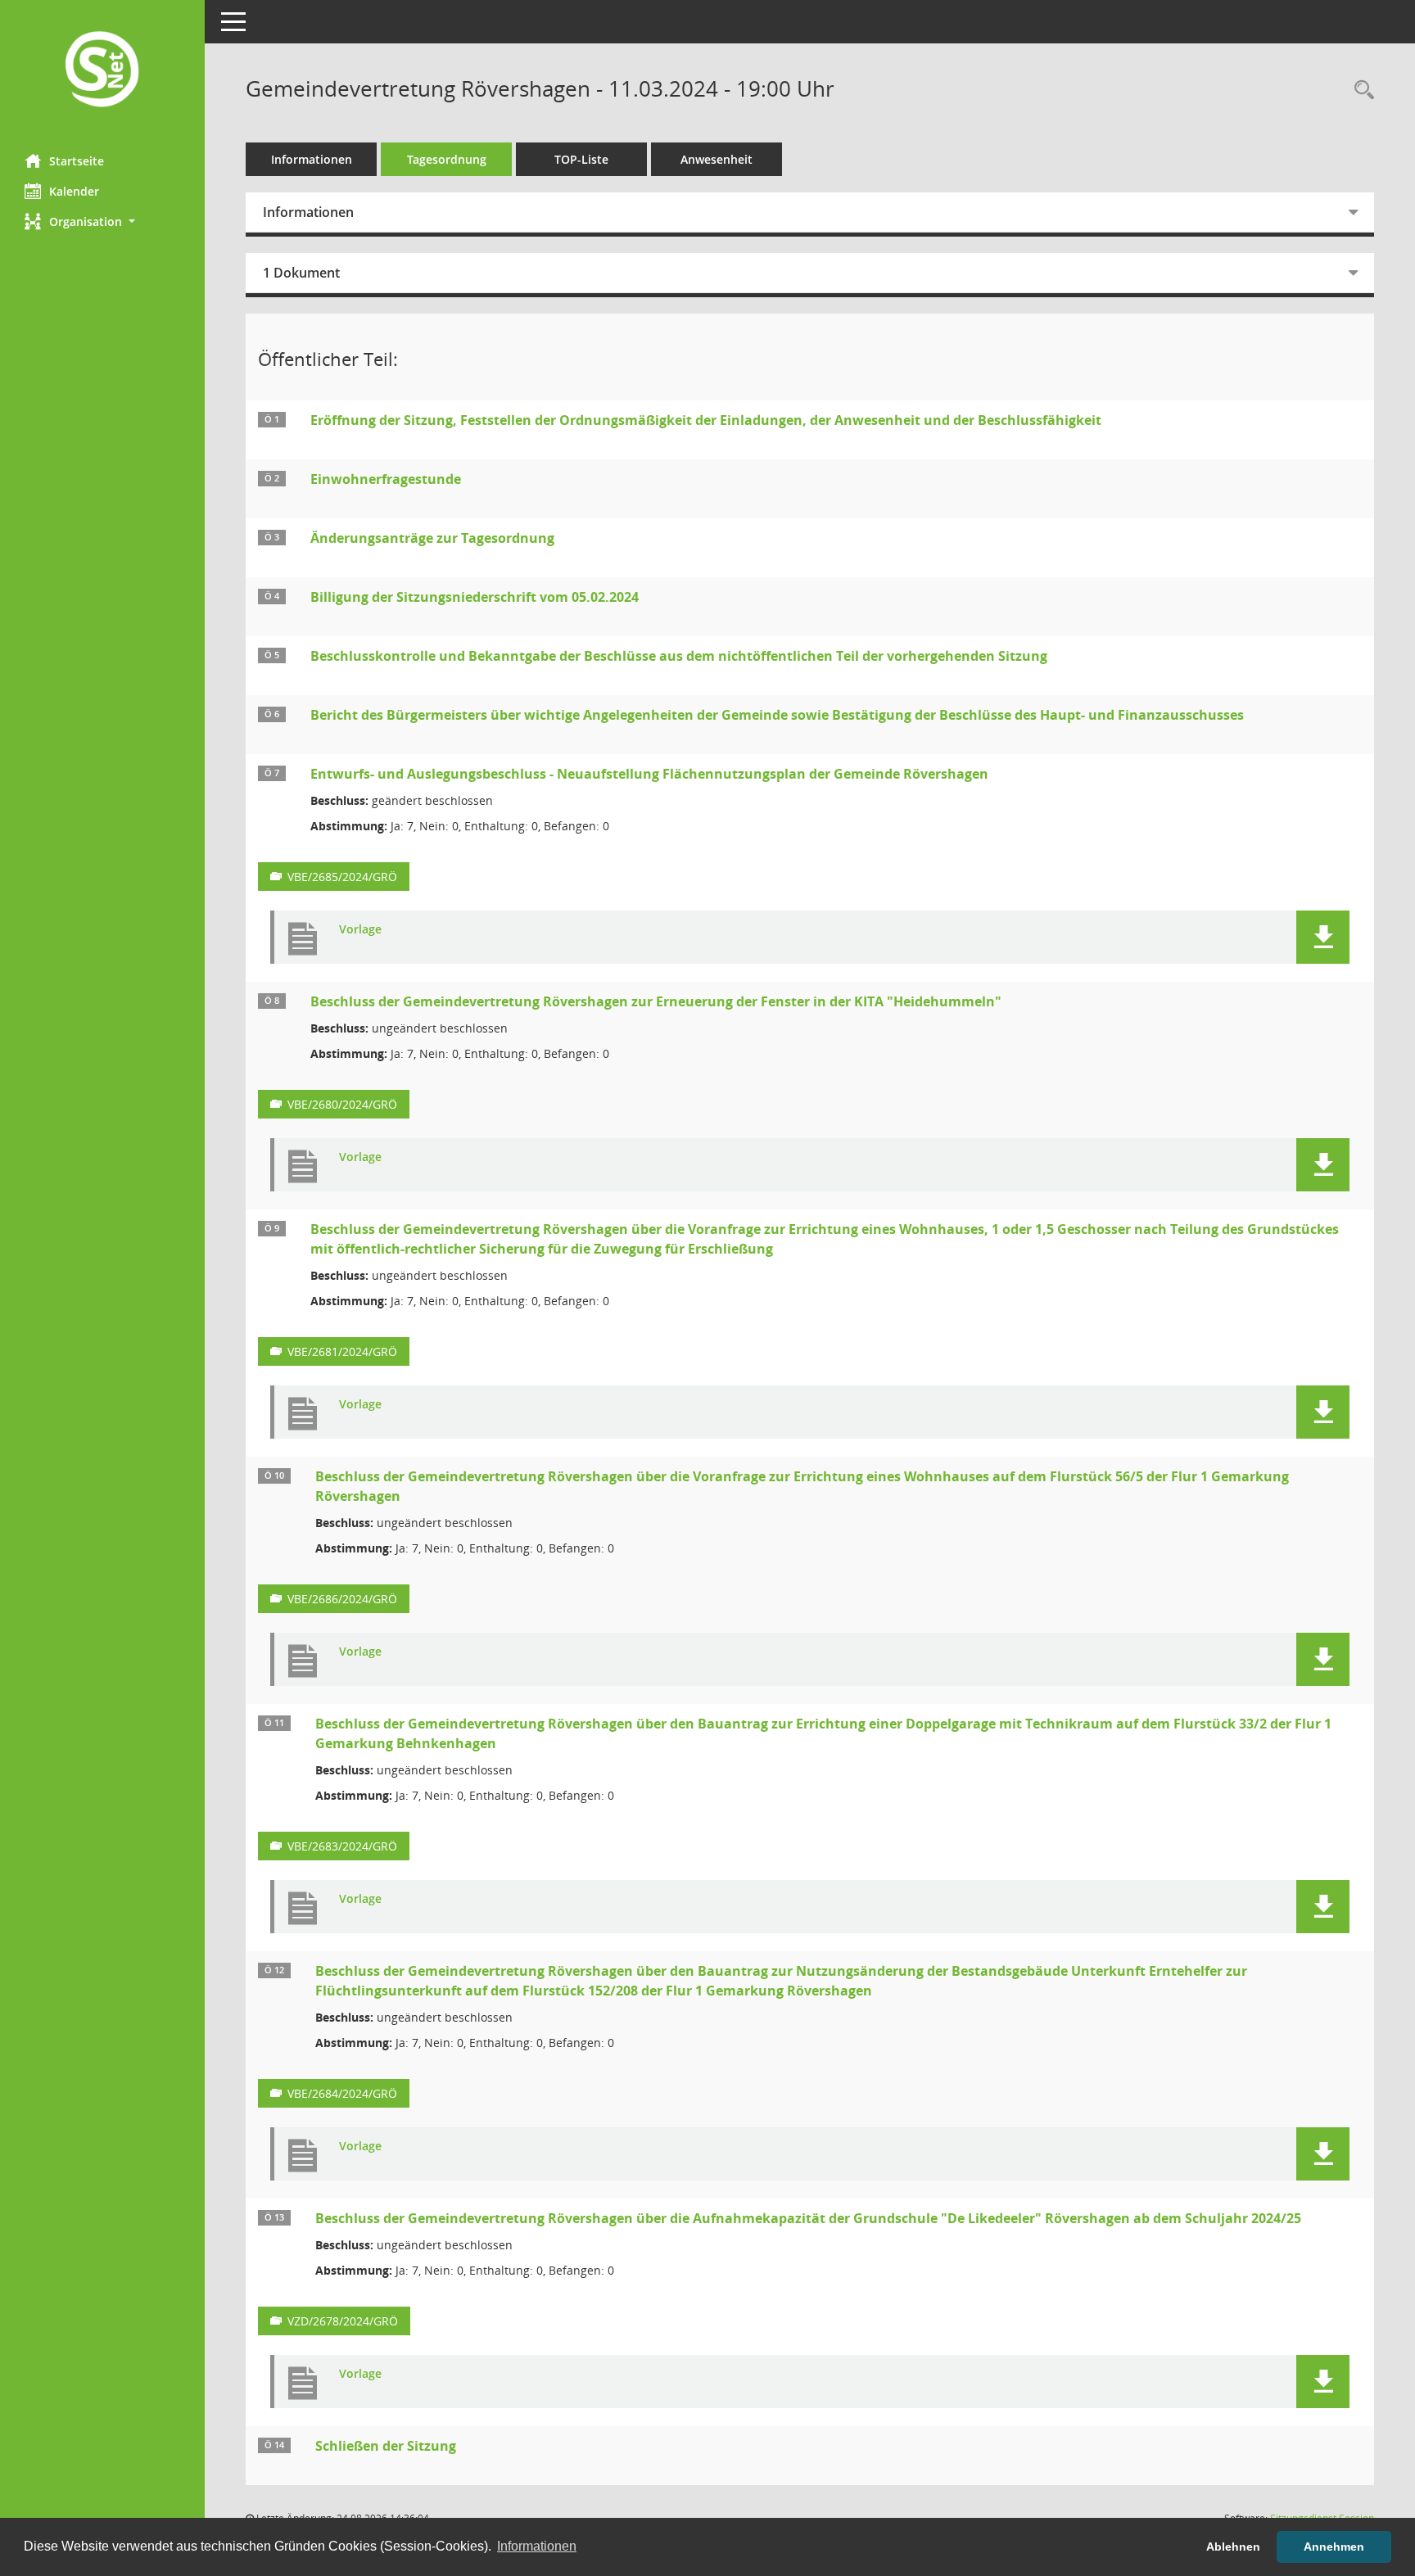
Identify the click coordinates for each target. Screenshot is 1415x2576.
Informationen (312, 159)
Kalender (74, 191)
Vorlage (360, 930)
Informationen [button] (537, 2546)
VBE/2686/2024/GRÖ (342, 1599)
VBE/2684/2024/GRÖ (342, 2093)
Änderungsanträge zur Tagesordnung (432, 538)
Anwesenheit (717, 159)
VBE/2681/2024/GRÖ (342, 1351)
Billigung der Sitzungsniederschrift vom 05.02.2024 (475, 597)
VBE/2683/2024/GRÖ (342, 1846)
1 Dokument (301, 273)
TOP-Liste (581, 159)
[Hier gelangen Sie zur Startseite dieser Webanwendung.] (102, 71)
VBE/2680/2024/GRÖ (342, 1104)
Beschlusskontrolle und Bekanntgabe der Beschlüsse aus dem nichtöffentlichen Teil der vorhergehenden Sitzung (679, 656)
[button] (102, 221)
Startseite (77, 161)
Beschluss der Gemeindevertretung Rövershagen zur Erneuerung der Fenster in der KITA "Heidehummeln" (656, 1001)
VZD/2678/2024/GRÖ (343, 2321)
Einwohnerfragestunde (386, 479)
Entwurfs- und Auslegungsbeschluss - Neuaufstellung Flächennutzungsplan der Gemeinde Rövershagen (649, 774)
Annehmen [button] (1334, 2547)
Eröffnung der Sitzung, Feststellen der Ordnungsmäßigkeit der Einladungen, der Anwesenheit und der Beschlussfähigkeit (706, 420)
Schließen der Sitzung (386, 2446)
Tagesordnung (447, 159)
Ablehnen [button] (1233, 2547)
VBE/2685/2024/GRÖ (342, 877)
